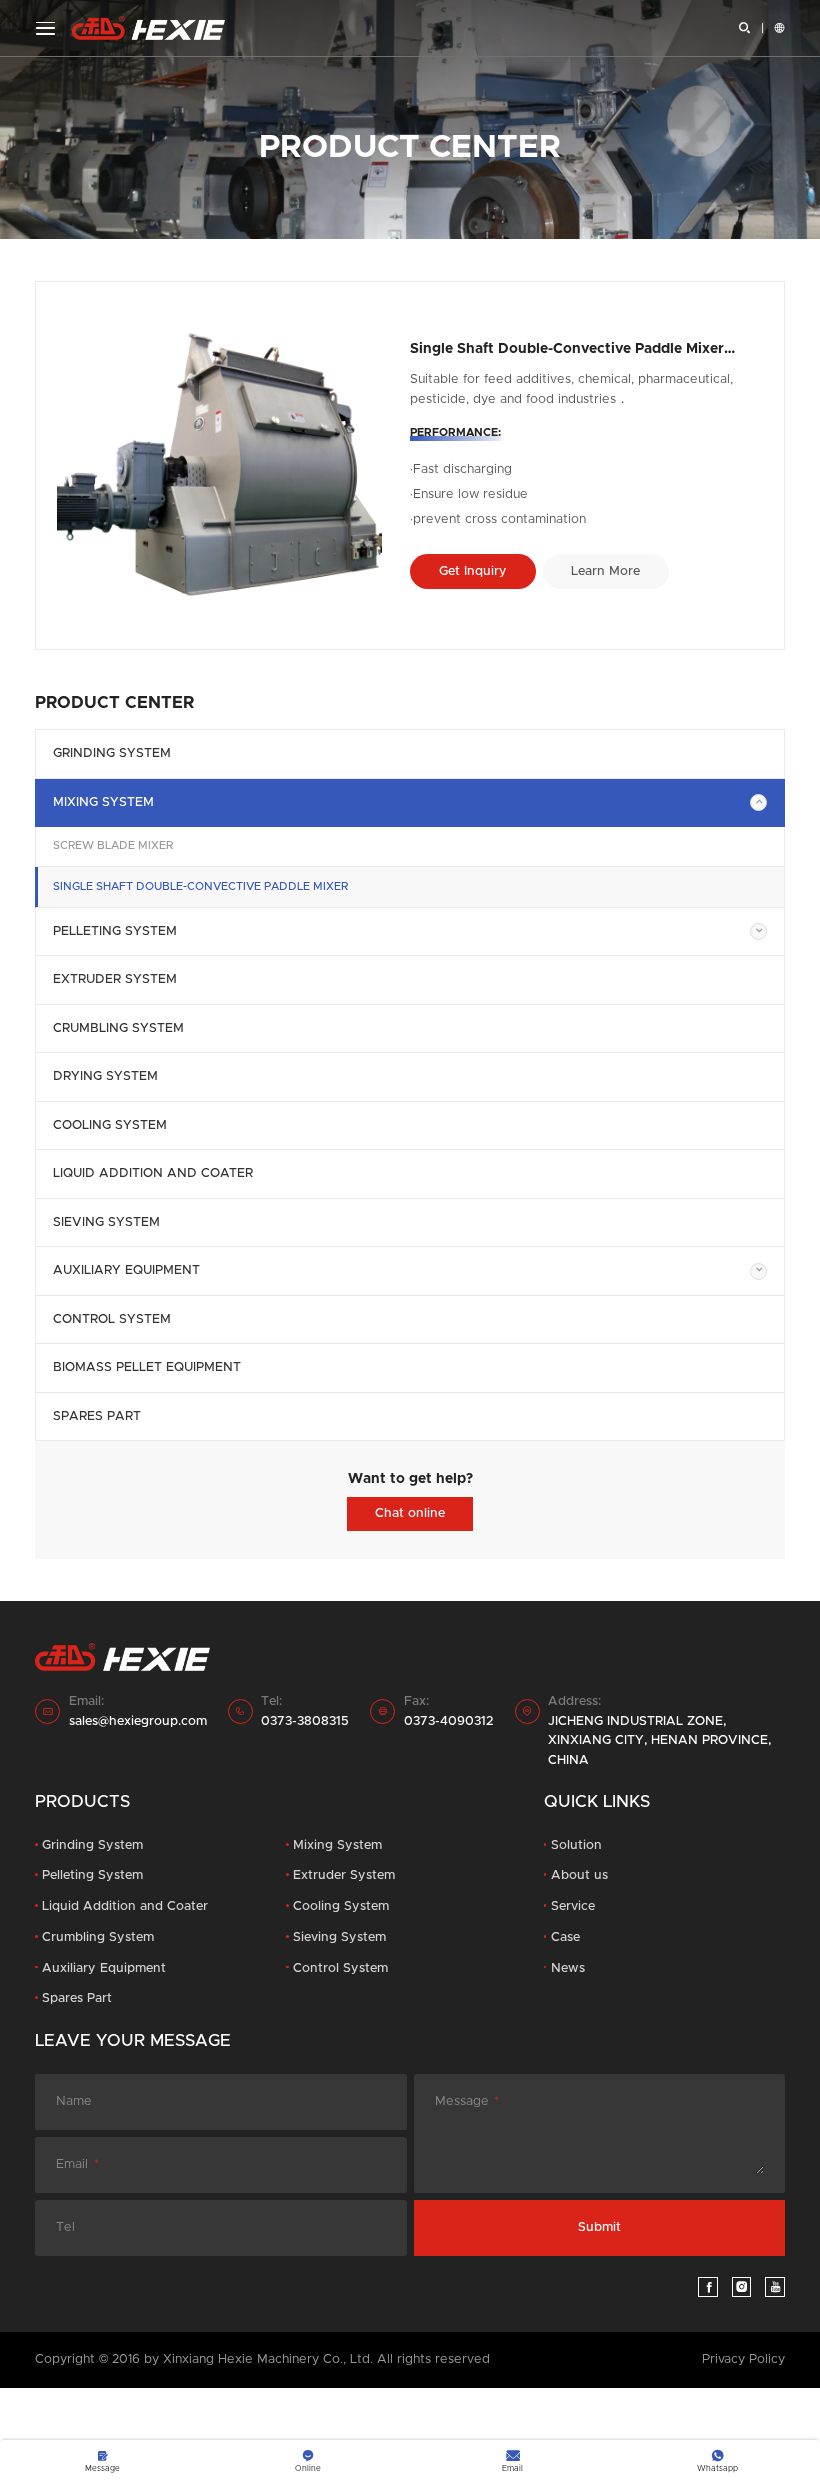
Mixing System (103, 802)
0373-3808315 (305, 1721)
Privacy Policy (743, 2359)
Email (72, 2164)
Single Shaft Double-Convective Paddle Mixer (200, 886)
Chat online (410, 1513)
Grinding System (112, 753)
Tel (65, 2227)
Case (565, 1937)
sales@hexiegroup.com (138, 1721)
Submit (599, 2227)
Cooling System (110, 1125)
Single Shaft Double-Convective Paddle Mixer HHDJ (567, 349)
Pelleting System (115, 931)
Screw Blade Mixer (113, 845)
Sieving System (106, 1222)
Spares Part (97, 1416)
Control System (112, 1319)
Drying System (105, 1076)
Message (462, 2101)
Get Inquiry (473, 571)
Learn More (605, 571)
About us (579, 1875)
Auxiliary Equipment (126, 1270)
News (568, 1968)
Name (74, 2101)
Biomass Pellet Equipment (147, 1367)
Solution (576, 1845)
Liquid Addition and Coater (153, 1173)
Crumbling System (118, 1028)
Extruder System (115, 979)
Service (573, 1906)
